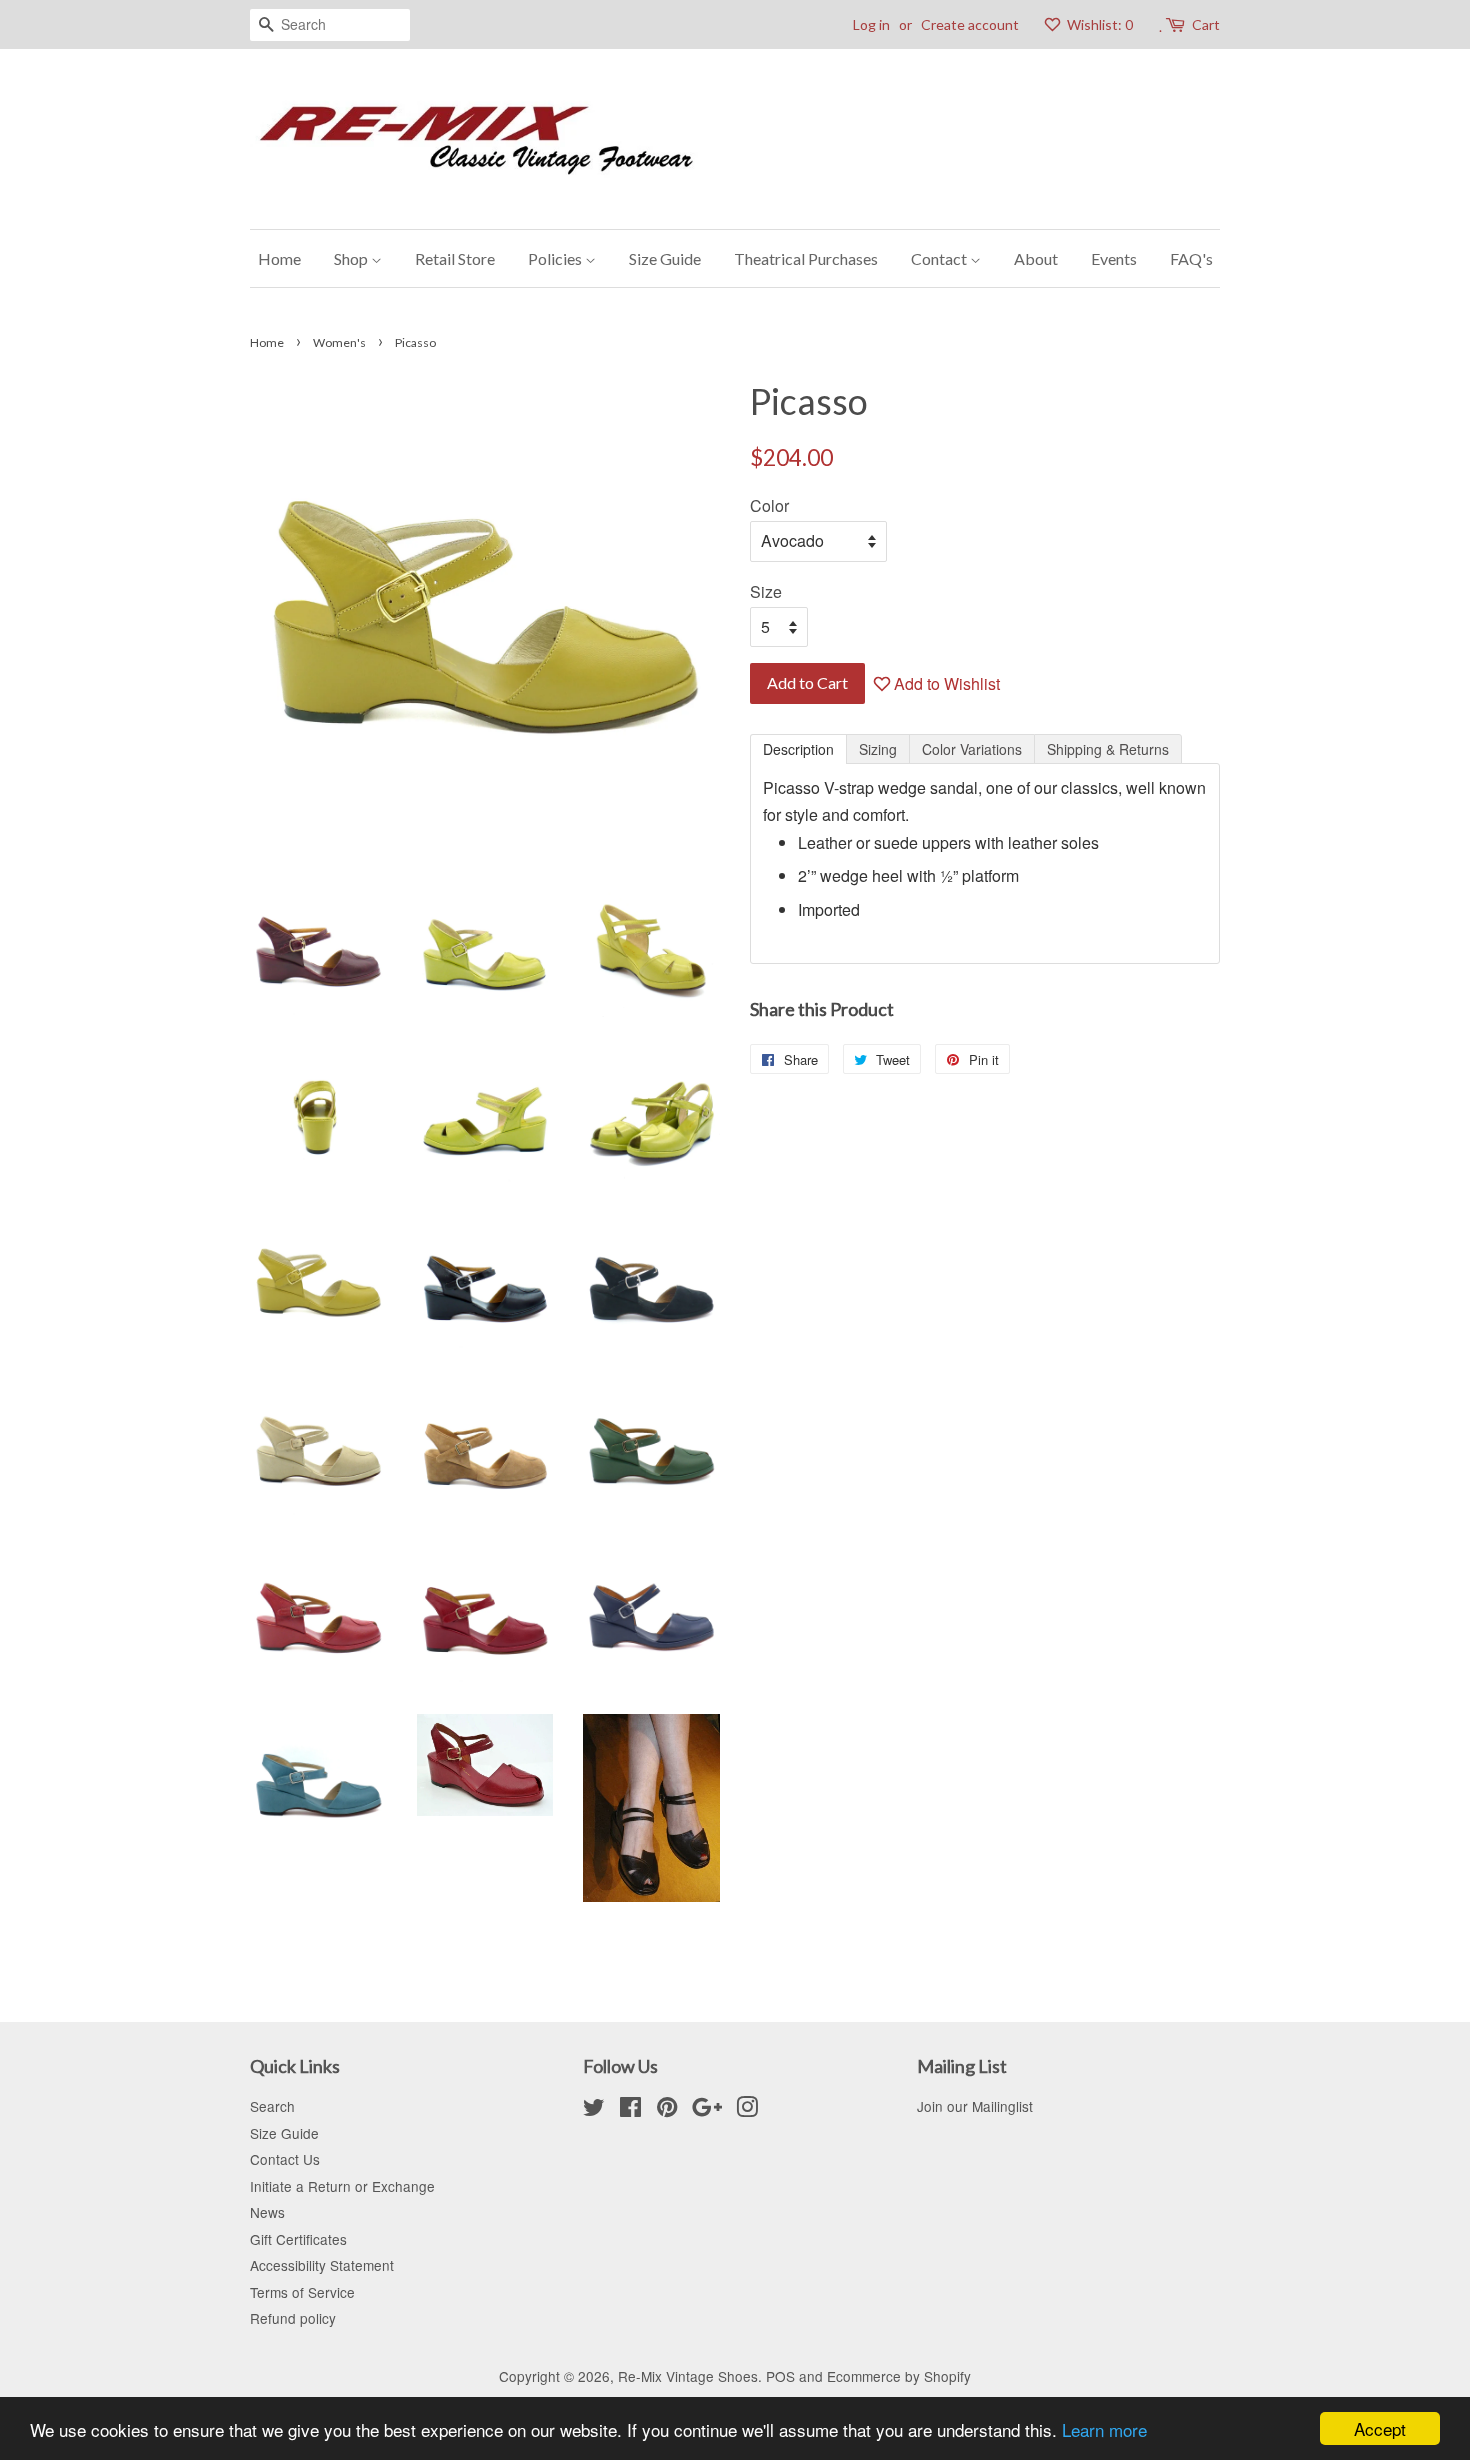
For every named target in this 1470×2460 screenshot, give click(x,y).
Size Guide (665, 258)
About (1036, 258)
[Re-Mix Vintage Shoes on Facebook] (630, 2110)
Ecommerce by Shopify (899, 2376)
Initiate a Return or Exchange (342, 2186)
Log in (871, 24)
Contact (940, 258)
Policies (556, 258)
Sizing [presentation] (878, 749)
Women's (339, 342)
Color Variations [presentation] (972, 749)
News (267, 2212)
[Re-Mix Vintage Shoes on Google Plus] (707, 2110)
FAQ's (1191, 258)
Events (1114, 258)
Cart (1206, 24)
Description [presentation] (798, 749)
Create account (970, 24)
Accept (1380, 2428)
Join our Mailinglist (975, 2106)
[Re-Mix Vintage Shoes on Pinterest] (667, 2110)
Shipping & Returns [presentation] (1108, 749)
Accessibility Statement (322, 2265)
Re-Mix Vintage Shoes (688, 2376)
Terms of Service (302, 2292)
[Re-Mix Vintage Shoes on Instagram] (747, 2110)
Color (769, 505)
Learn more (1104, 2429)
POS (780, 2376)
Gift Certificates (298, 2239)
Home (279, 258)
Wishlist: (1098, 24)
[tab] (798, 749)
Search (272, 2106)
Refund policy (293, 2318)
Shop (352, 258)
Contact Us (285, 2159)
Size (766, 591)
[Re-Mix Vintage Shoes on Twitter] (594, 2110)
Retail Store (455, 258)
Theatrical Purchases (806, 258)
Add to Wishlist (945, 683)
